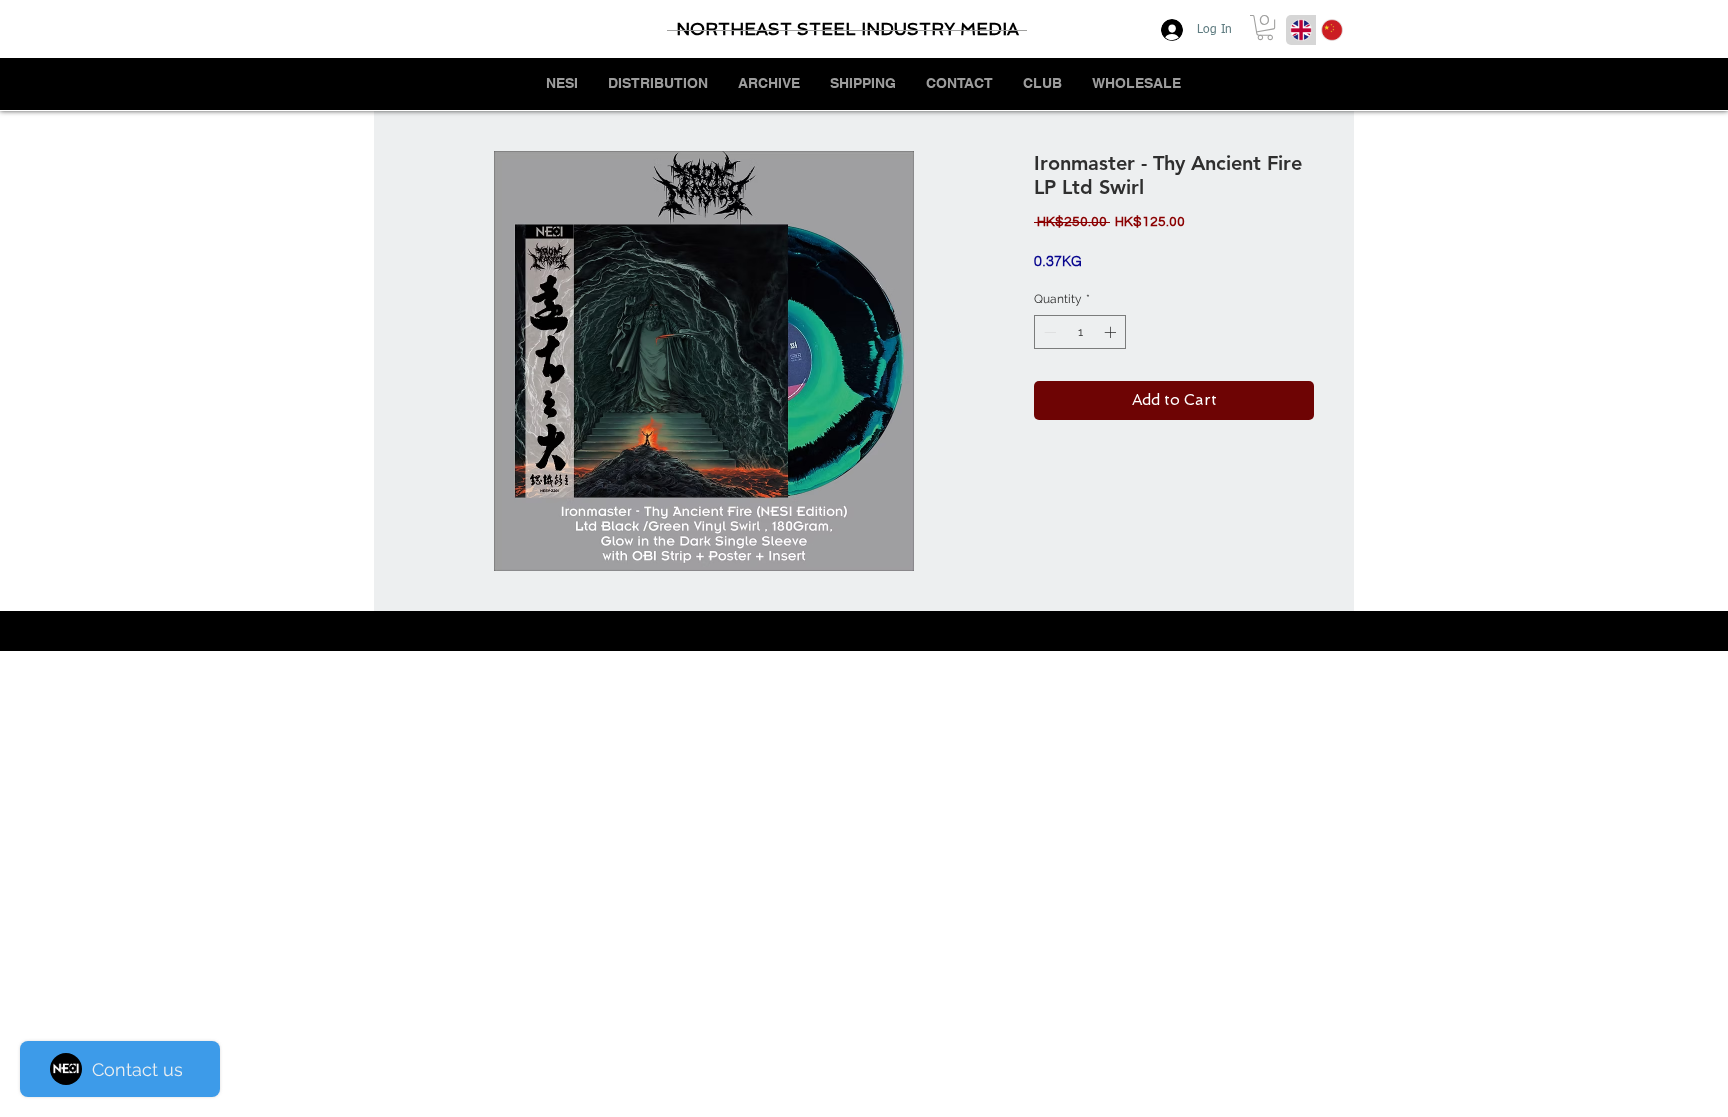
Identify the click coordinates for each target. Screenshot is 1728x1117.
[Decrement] (1048, 332)
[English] (1301, 30)
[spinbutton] (1080, 332)
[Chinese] (1331, 30)
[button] (1265, 27)
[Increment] (1112, 332)
